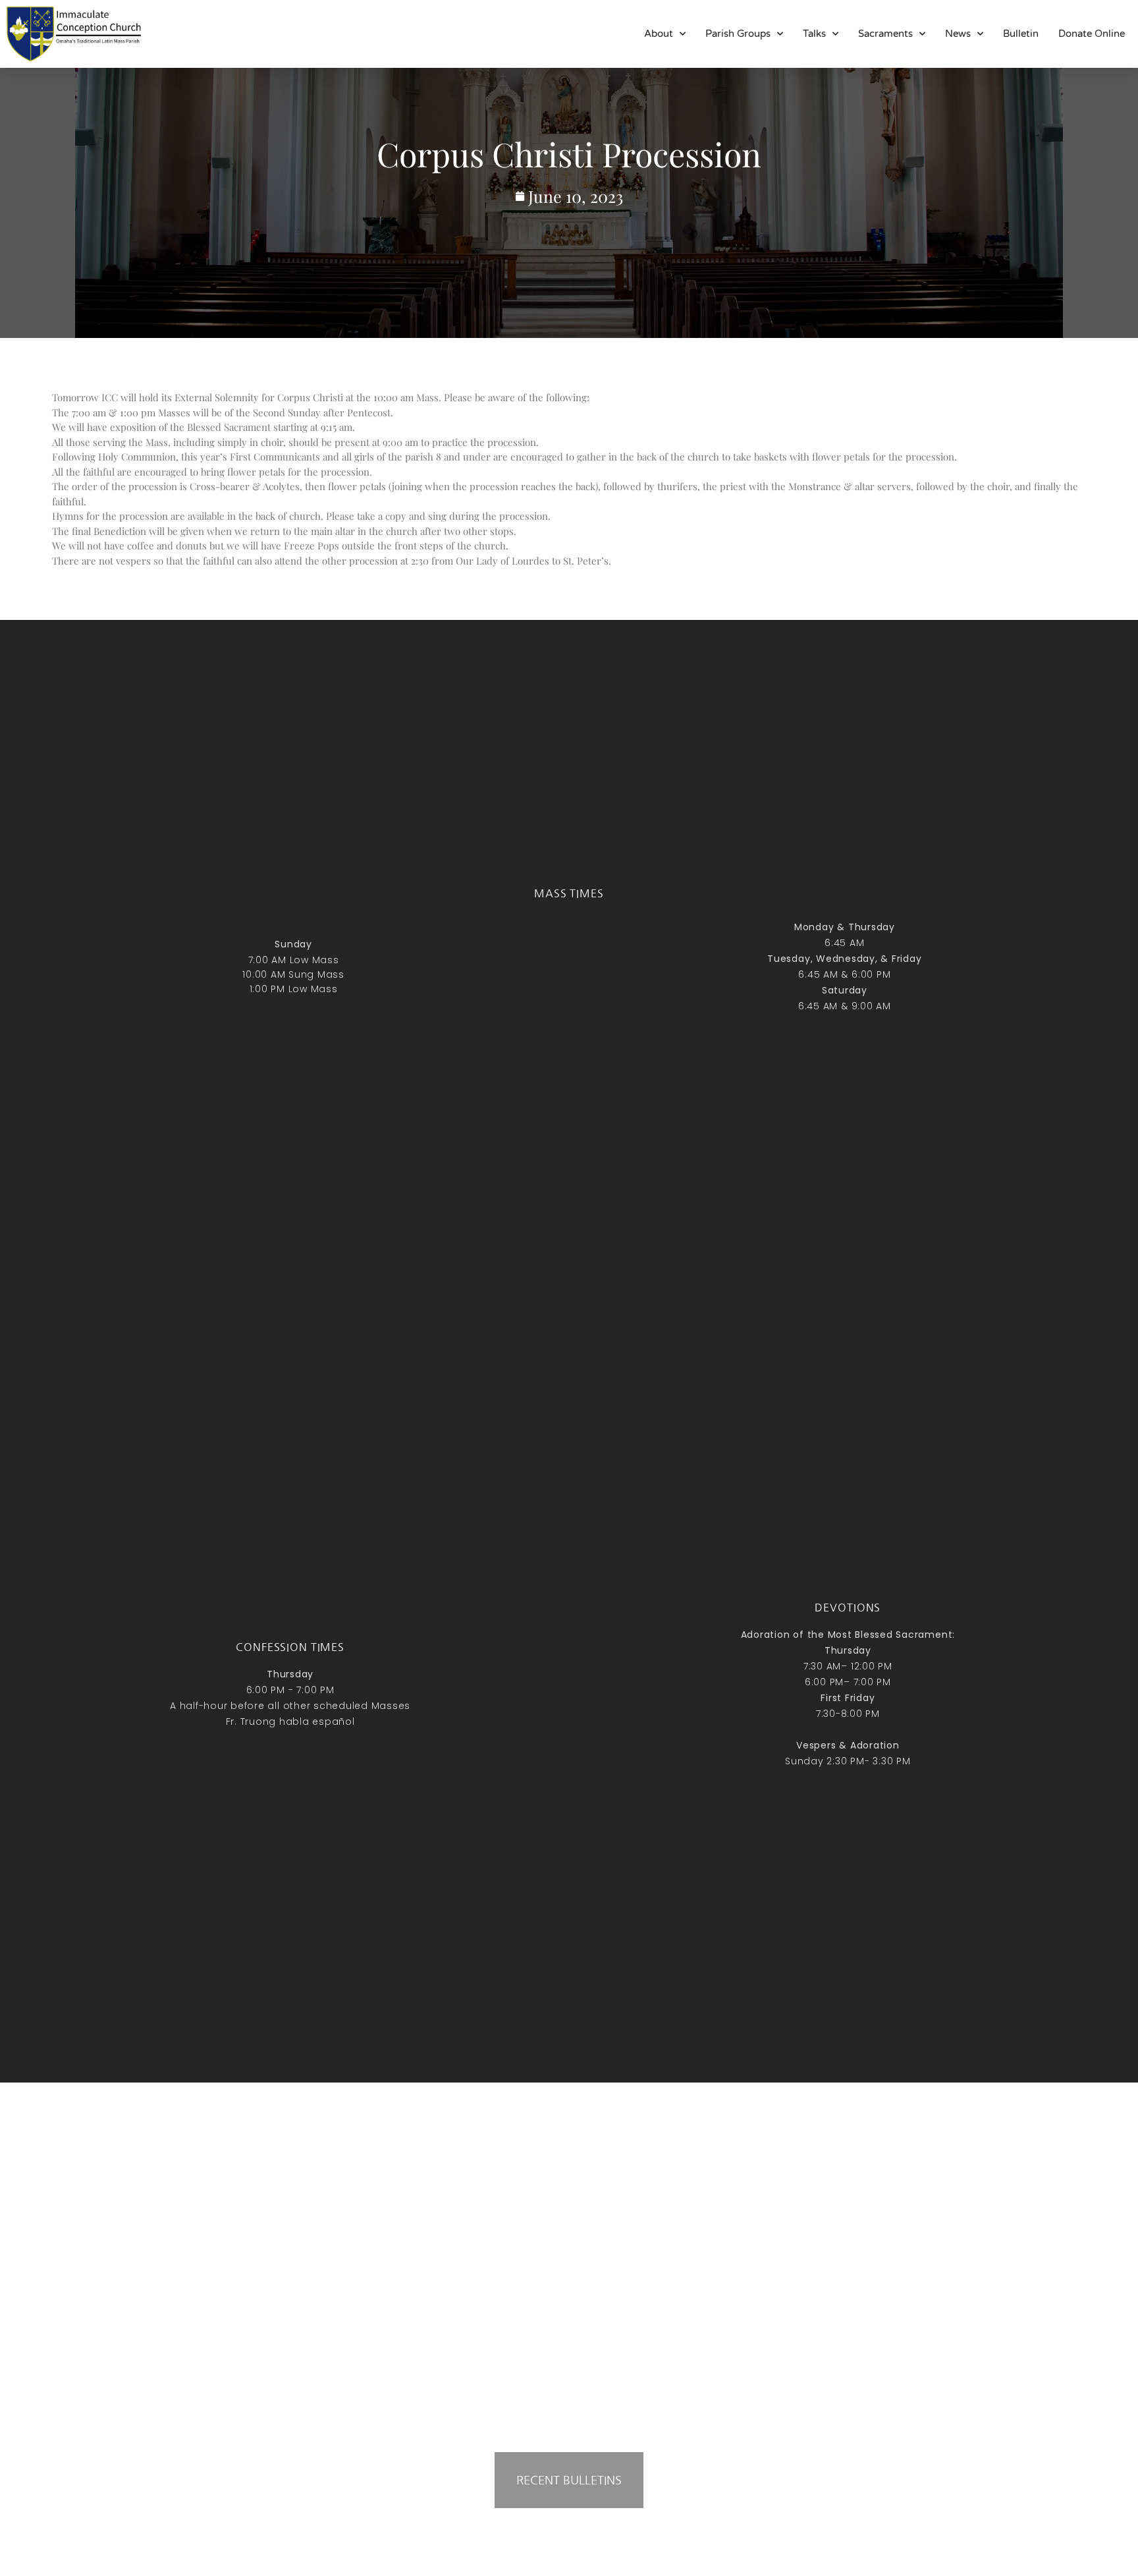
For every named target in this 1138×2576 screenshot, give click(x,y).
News (958, 34)
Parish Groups (738, 34)
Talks (814, 34)
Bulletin (1021, 34)
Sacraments (885, 34)
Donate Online (1092, 34)
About (659, 34)
